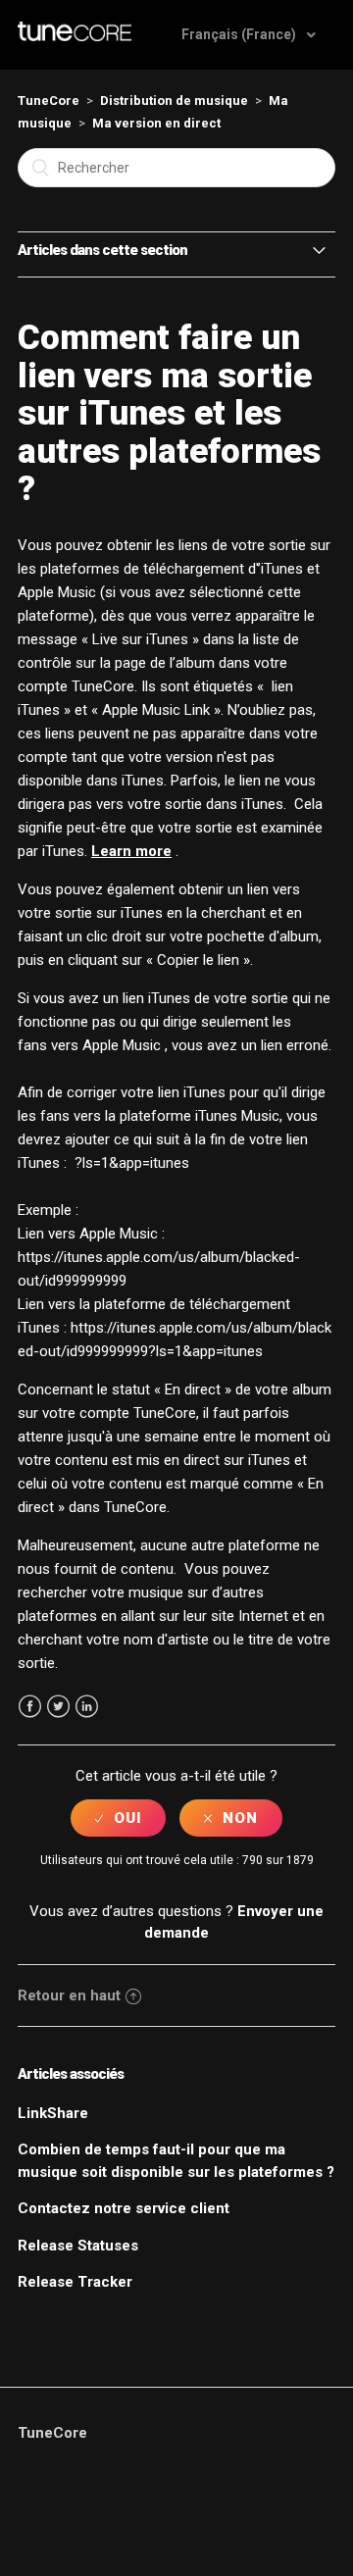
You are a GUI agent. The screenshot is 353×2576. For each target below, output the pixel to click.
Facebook (30, 1707)
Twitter (58, 1707)
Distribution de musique (174, 101)
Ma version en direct (156, 123)
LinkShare (53, 2113)
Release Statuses (78, 2246)
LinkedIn (87, 1707)
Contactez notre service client (124, 2208)
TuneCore (49, 101)
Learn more (131, 851)
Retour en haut (69, 1995)
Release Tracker (75, 2282)
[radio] (118, 1818)
